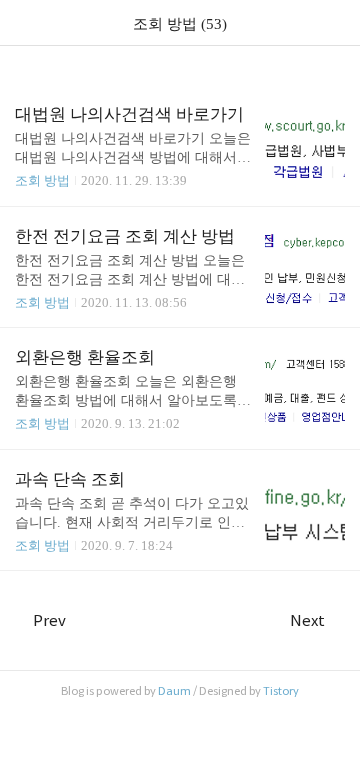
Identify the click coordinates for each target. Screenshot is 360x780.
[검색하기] (335, 22)
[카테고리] (24, 22)
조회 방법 (42, 180)
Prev (49, 620)
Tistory (281, 691)
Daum (174, 691)
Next (307, 620)
